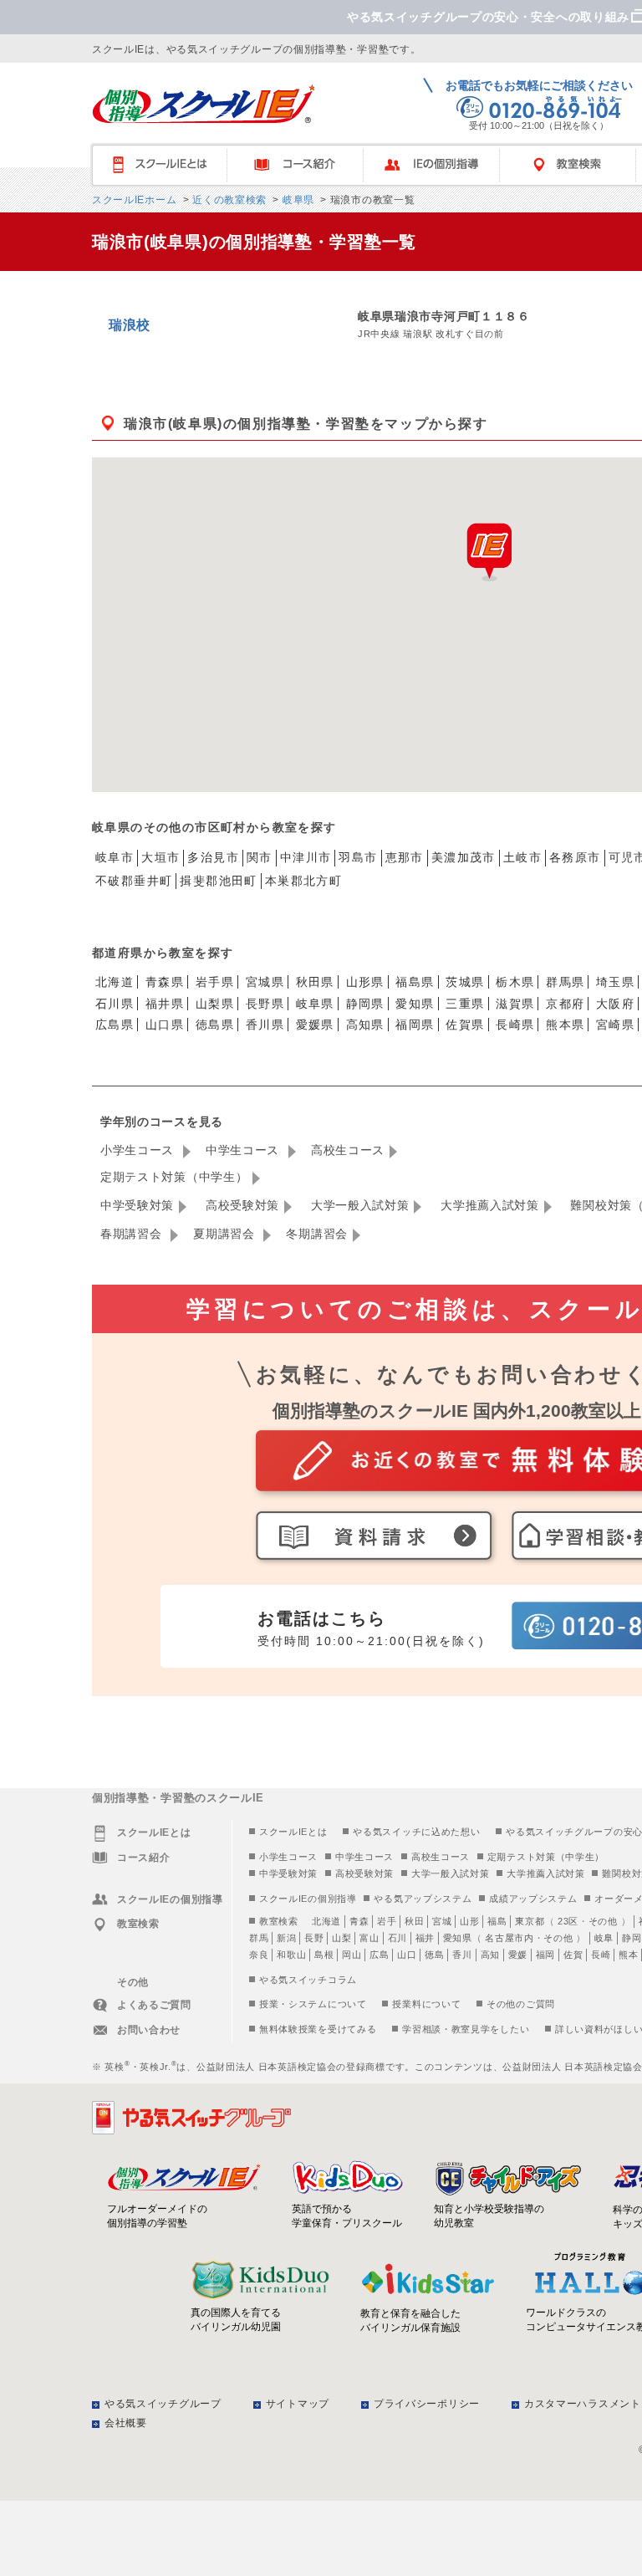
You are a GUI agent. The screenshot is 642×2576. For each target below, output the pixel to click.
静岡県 (365, 1004)
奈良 (259, 1955)
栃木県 (515, 982)
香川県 (265, 1025)
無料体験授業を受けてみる (318, 2029)
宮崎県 (615, 1025)
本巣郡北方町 (303, 881)
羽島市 (358, 857)
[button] (489, 552)
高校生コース (348, 1150)
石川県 (115, 1004)
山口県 (165, 1025)
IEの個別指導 (439, 165)
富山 (369, 1938)
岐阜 (604, 1938)
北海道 (115, 982)
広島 (379, 1955)
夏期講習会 (226, 1234)
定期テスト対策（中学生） (174, 1177)
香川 (462, 1955)
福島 (497, 1921)
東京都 (530, 1921)
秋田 (414, 1921)
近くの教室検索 (228, 200)
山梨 (341, 1938)
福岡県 (415, 1025)
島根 (324, 1955)
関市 (260, 857)
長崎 (601, 1955)
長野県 (265, 1004)
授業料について (426, 2004)
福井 (425, 1938)
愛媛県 (315, 1025)
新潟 (286, 1938)
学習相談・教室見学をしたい (466, 2029)
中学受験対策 (137, 1205)
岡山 (352, 1955)
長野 (314, 1938)
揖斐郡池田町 (218, 881)
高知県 (365, 1025)
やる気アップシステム (423, 1899)
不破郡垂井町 (134, 881)
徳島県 (215, 1025)
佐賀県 (465, 1025)
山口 (407, 1955)
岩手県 (215, 982)
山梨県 (215, 1004)
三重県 (465, 1004)
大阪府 (615, 1004)
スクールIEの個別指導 (308, 1899)
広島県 (115, 1025)
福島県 (415, 982)
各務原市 (575, 857)
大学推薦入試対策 (490, 1205)
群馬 (259, 1938)
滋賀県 (515, 1004)
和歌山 (291, 1955)
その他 (603, 1921)
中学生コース (245, 1150)
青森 (359, 1921)
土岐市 (522, 857)
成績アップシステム (533, 1899)
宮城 (442, 1921)
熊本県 (565, 1025)
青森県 (165, 982)
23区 (568, 1921)
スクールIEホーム (134, 200)
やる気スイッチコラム (308, 1980)
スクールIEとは (167, 165)
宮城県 (265, 982)
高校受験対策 (242, 1205)
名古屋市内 (510, 1938)
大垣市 (160, 857)
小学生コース (139, 1150)
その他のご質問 (521, 2004)
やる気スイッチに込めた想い (416, 1832)
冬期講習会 (317, 1234)
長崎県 (515, 1025)
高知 (490, 1955)
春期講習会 (133, 1234)
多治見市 (213, 857)
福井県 (165, 1004)
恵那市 (405, 857)
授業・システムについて (313, 2004)
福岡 (545, 1955)
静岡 (632, 1938)
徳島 (434, 1955)
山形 (469, 1921)
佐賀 (573, 1955)
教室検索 (279, 1921)
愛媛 (518, 1955)
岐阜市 (115, 857)
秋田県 (315, 982)
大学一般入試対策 (360, 1205)
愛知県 (415, 1004)
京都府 (565, 1004)
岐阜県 (297, 200)
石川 (397, 1938)
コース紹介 (303, 165)
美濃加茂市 (464, 857)
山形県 (365, 982)
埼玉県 (615, 982)
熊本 (628, 1955)
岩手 (387, 1921)
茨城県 (465, 982)
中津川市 (306, 857)
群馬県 (565, 982)
